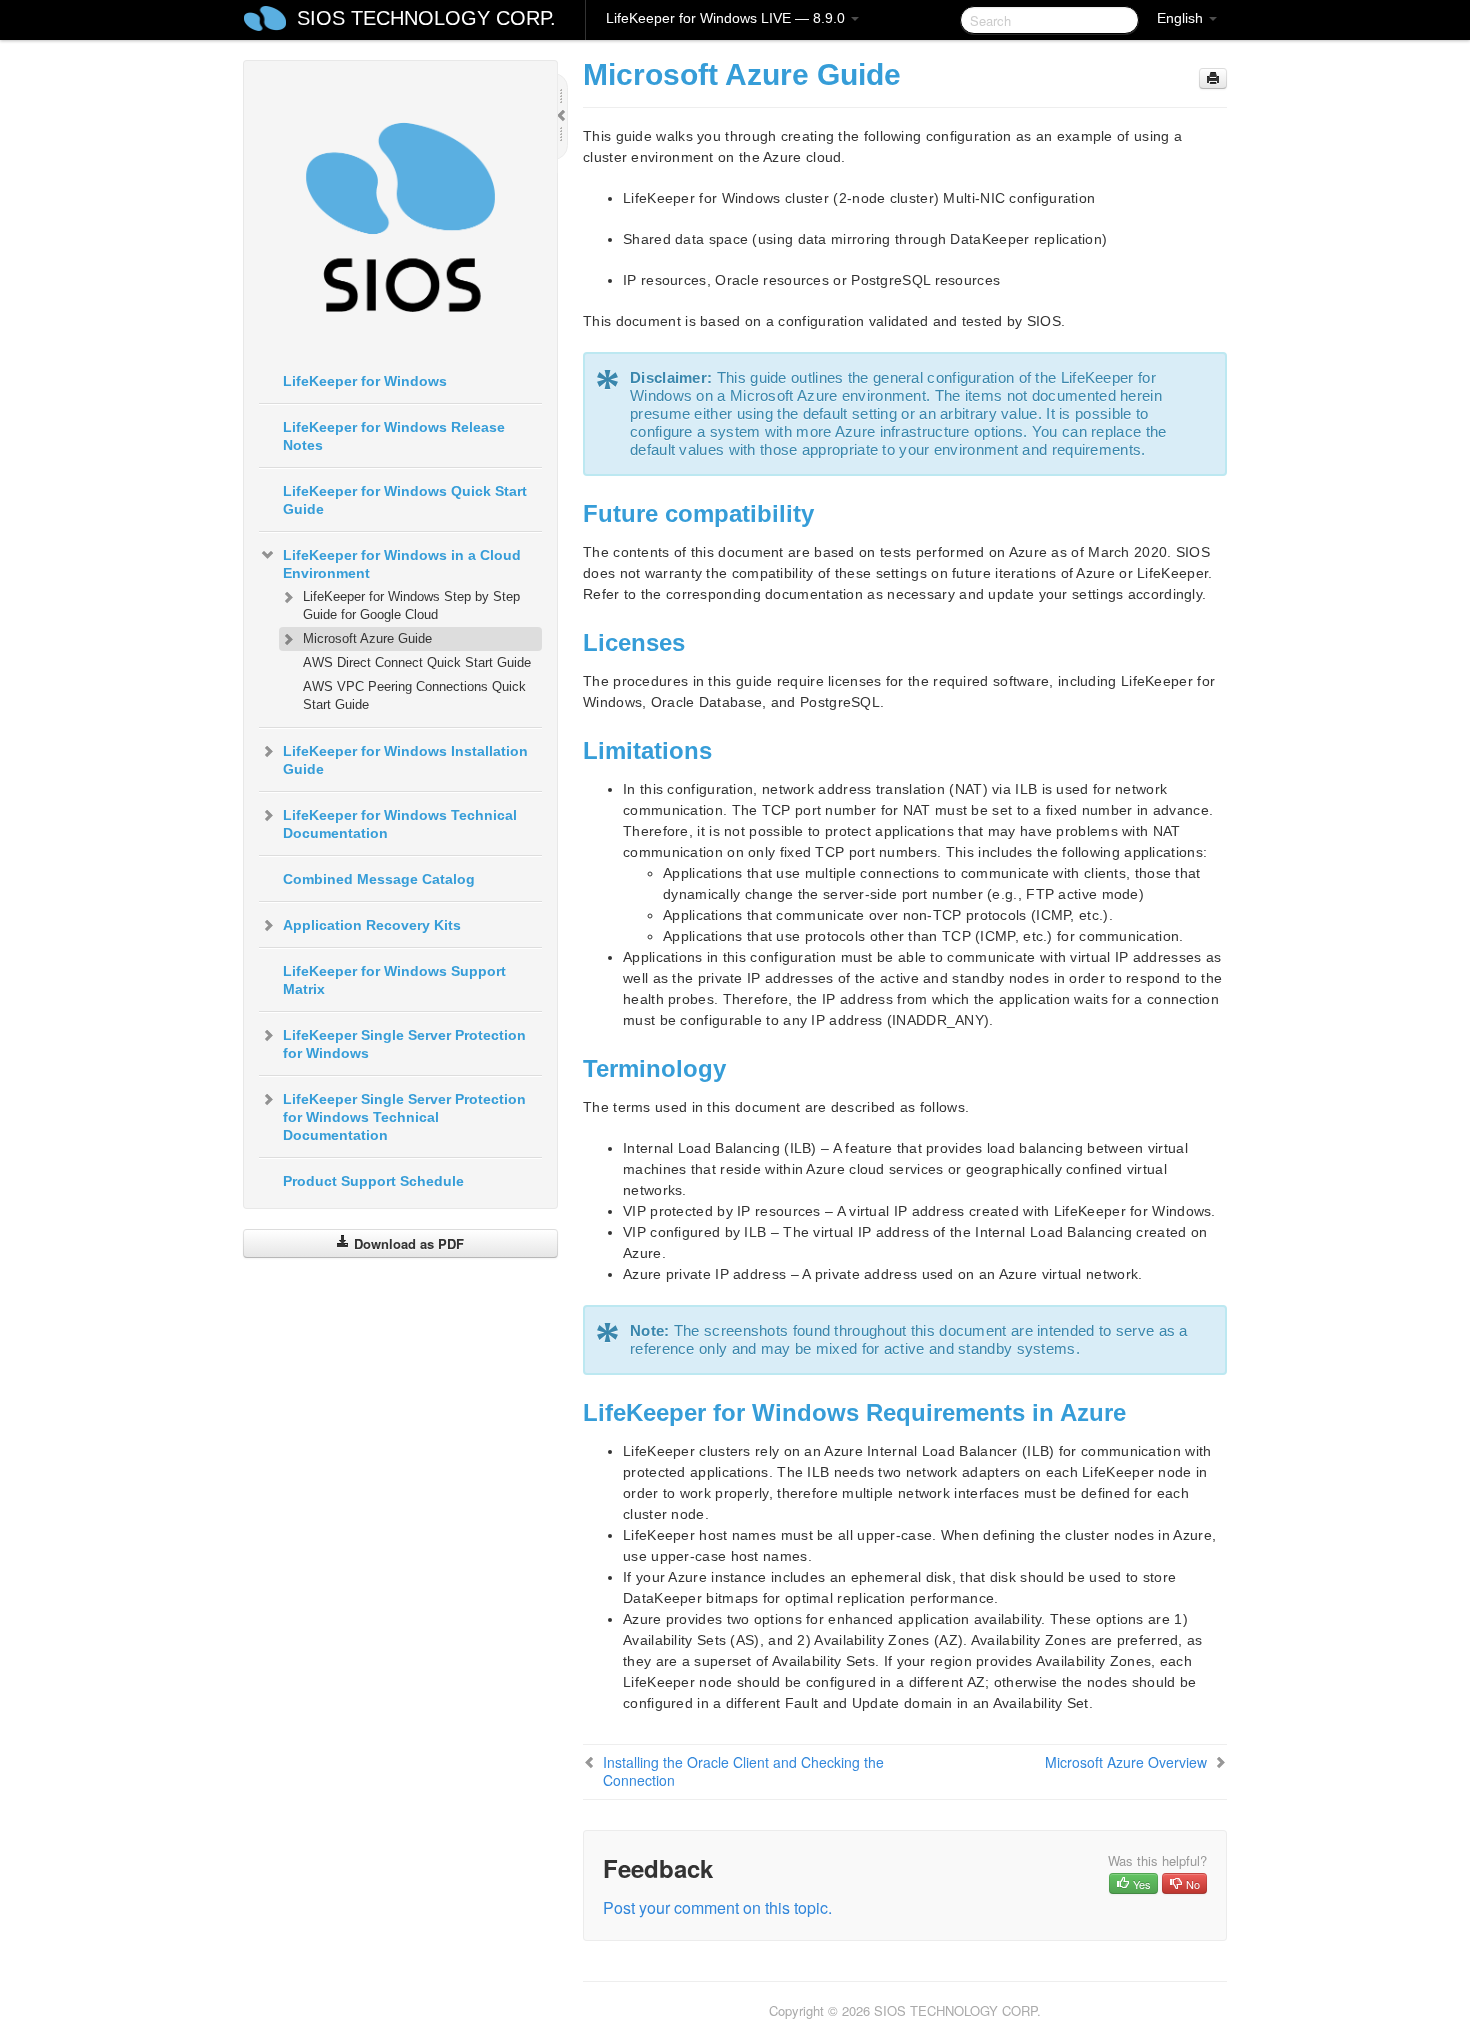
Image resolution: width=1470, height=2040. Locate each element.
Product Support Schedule (373, 1181)
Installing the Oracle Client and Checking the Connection (743, 1771)
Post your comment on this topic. (717, 1907)
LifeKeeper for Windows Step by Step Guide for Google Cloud (411, 605)
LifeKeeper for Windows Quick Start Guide (405, 500)
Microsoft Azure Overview (1126, 1762)
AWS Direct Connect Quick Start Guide (417, 662)
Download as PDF (407, 1243)
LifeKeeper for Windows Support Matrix (394, 980)
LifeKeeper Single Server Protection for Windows (404, 1044)
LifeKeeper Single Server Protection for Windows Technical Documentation (404, 1117)
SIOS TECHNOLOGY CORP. (426, 18)
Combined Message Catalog (379, 879)
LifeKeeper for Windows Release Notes (394, 436)
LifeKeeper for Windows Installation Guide (405, 760)
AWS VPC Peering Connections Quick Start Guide (414, 695)
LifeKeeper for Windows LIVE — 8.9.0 (727, 18)
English (1182, 18)
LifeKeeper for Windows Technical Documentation (400, 824)
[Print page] (1213, 78)
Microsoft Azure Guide (367, 638)
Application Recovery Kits (372, 925)
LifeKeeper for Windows (365, 381)
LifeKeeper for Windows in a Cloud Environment (402, 564)
